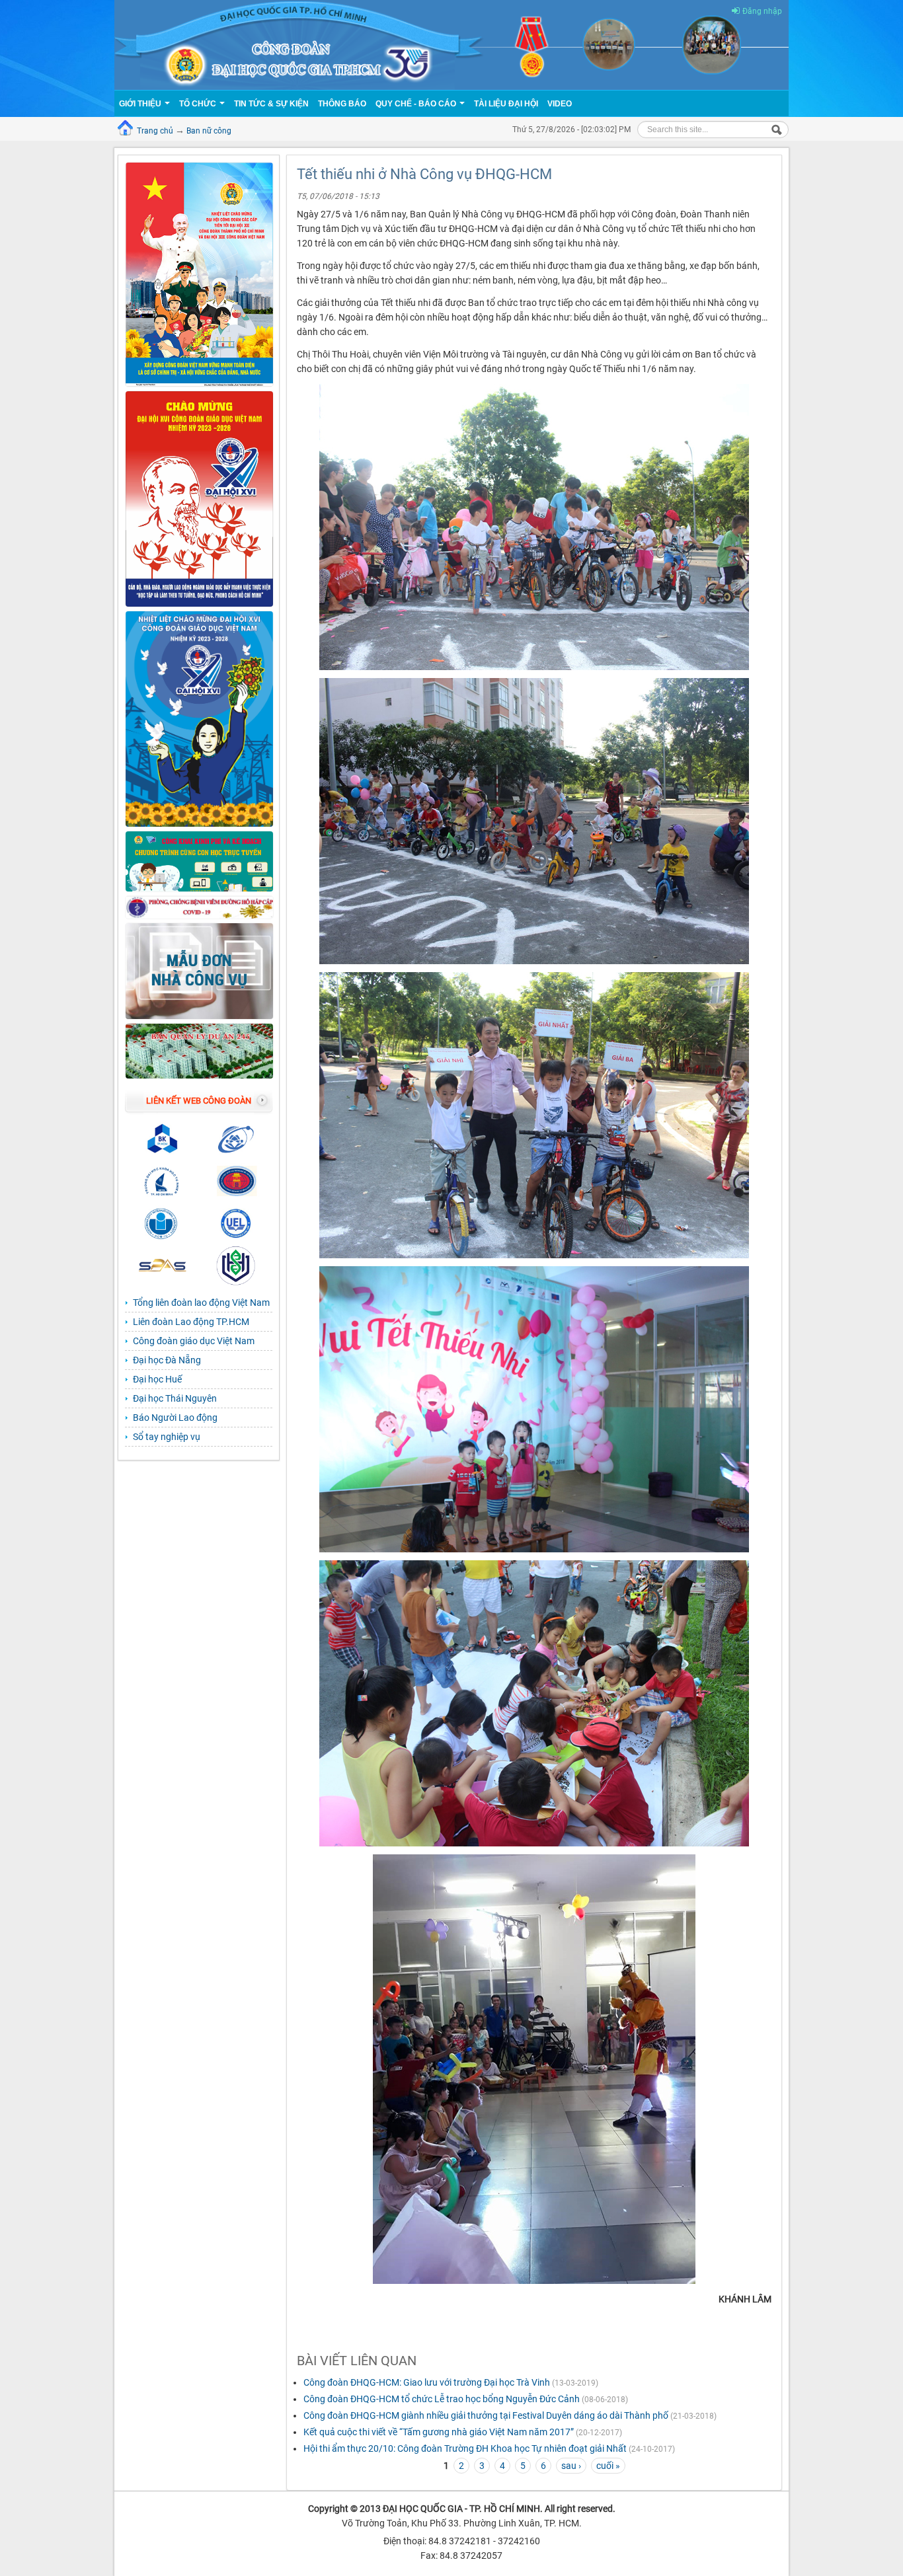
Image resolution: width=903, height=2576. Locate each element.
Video (560, 104)
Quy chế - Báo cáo (417, 104)
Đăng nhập (762, 11)
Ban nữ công (209, 131)
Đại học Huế (157, 1379)
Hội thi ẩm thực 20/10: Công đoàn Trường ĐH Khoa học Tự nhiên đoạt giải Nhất (465, 2448)
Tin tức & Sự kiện (271, 104)
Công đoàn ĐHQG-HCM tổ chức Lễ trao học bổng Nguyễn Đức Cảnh (443, 2399)
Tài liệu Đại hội (506, 104)
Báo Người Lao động (175, 1418)
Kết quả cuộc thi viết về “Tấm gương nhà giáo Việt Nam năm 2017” (439, 2432)
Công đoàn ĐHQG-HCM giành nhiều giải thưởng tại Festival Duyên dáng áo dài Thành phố (486, 2415)
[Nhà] (451, 44)
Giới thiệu (141, 104)
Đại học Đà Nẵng (167, 1360)
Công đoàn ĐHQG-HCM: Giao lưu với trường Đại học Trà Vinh (427, 2382)
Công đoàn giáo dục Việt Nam (194, 1341)
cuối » (608, 2466)
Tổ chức (199, 104)
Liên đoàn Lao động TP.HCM (191, 1322)
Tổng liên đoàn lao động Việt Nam (201, 1303)
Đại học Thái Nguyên (175, 1398)
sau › (571, 2466)
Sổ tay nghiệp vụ (167, 1437)
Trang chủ (155, 131)
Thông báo (342, 104)
